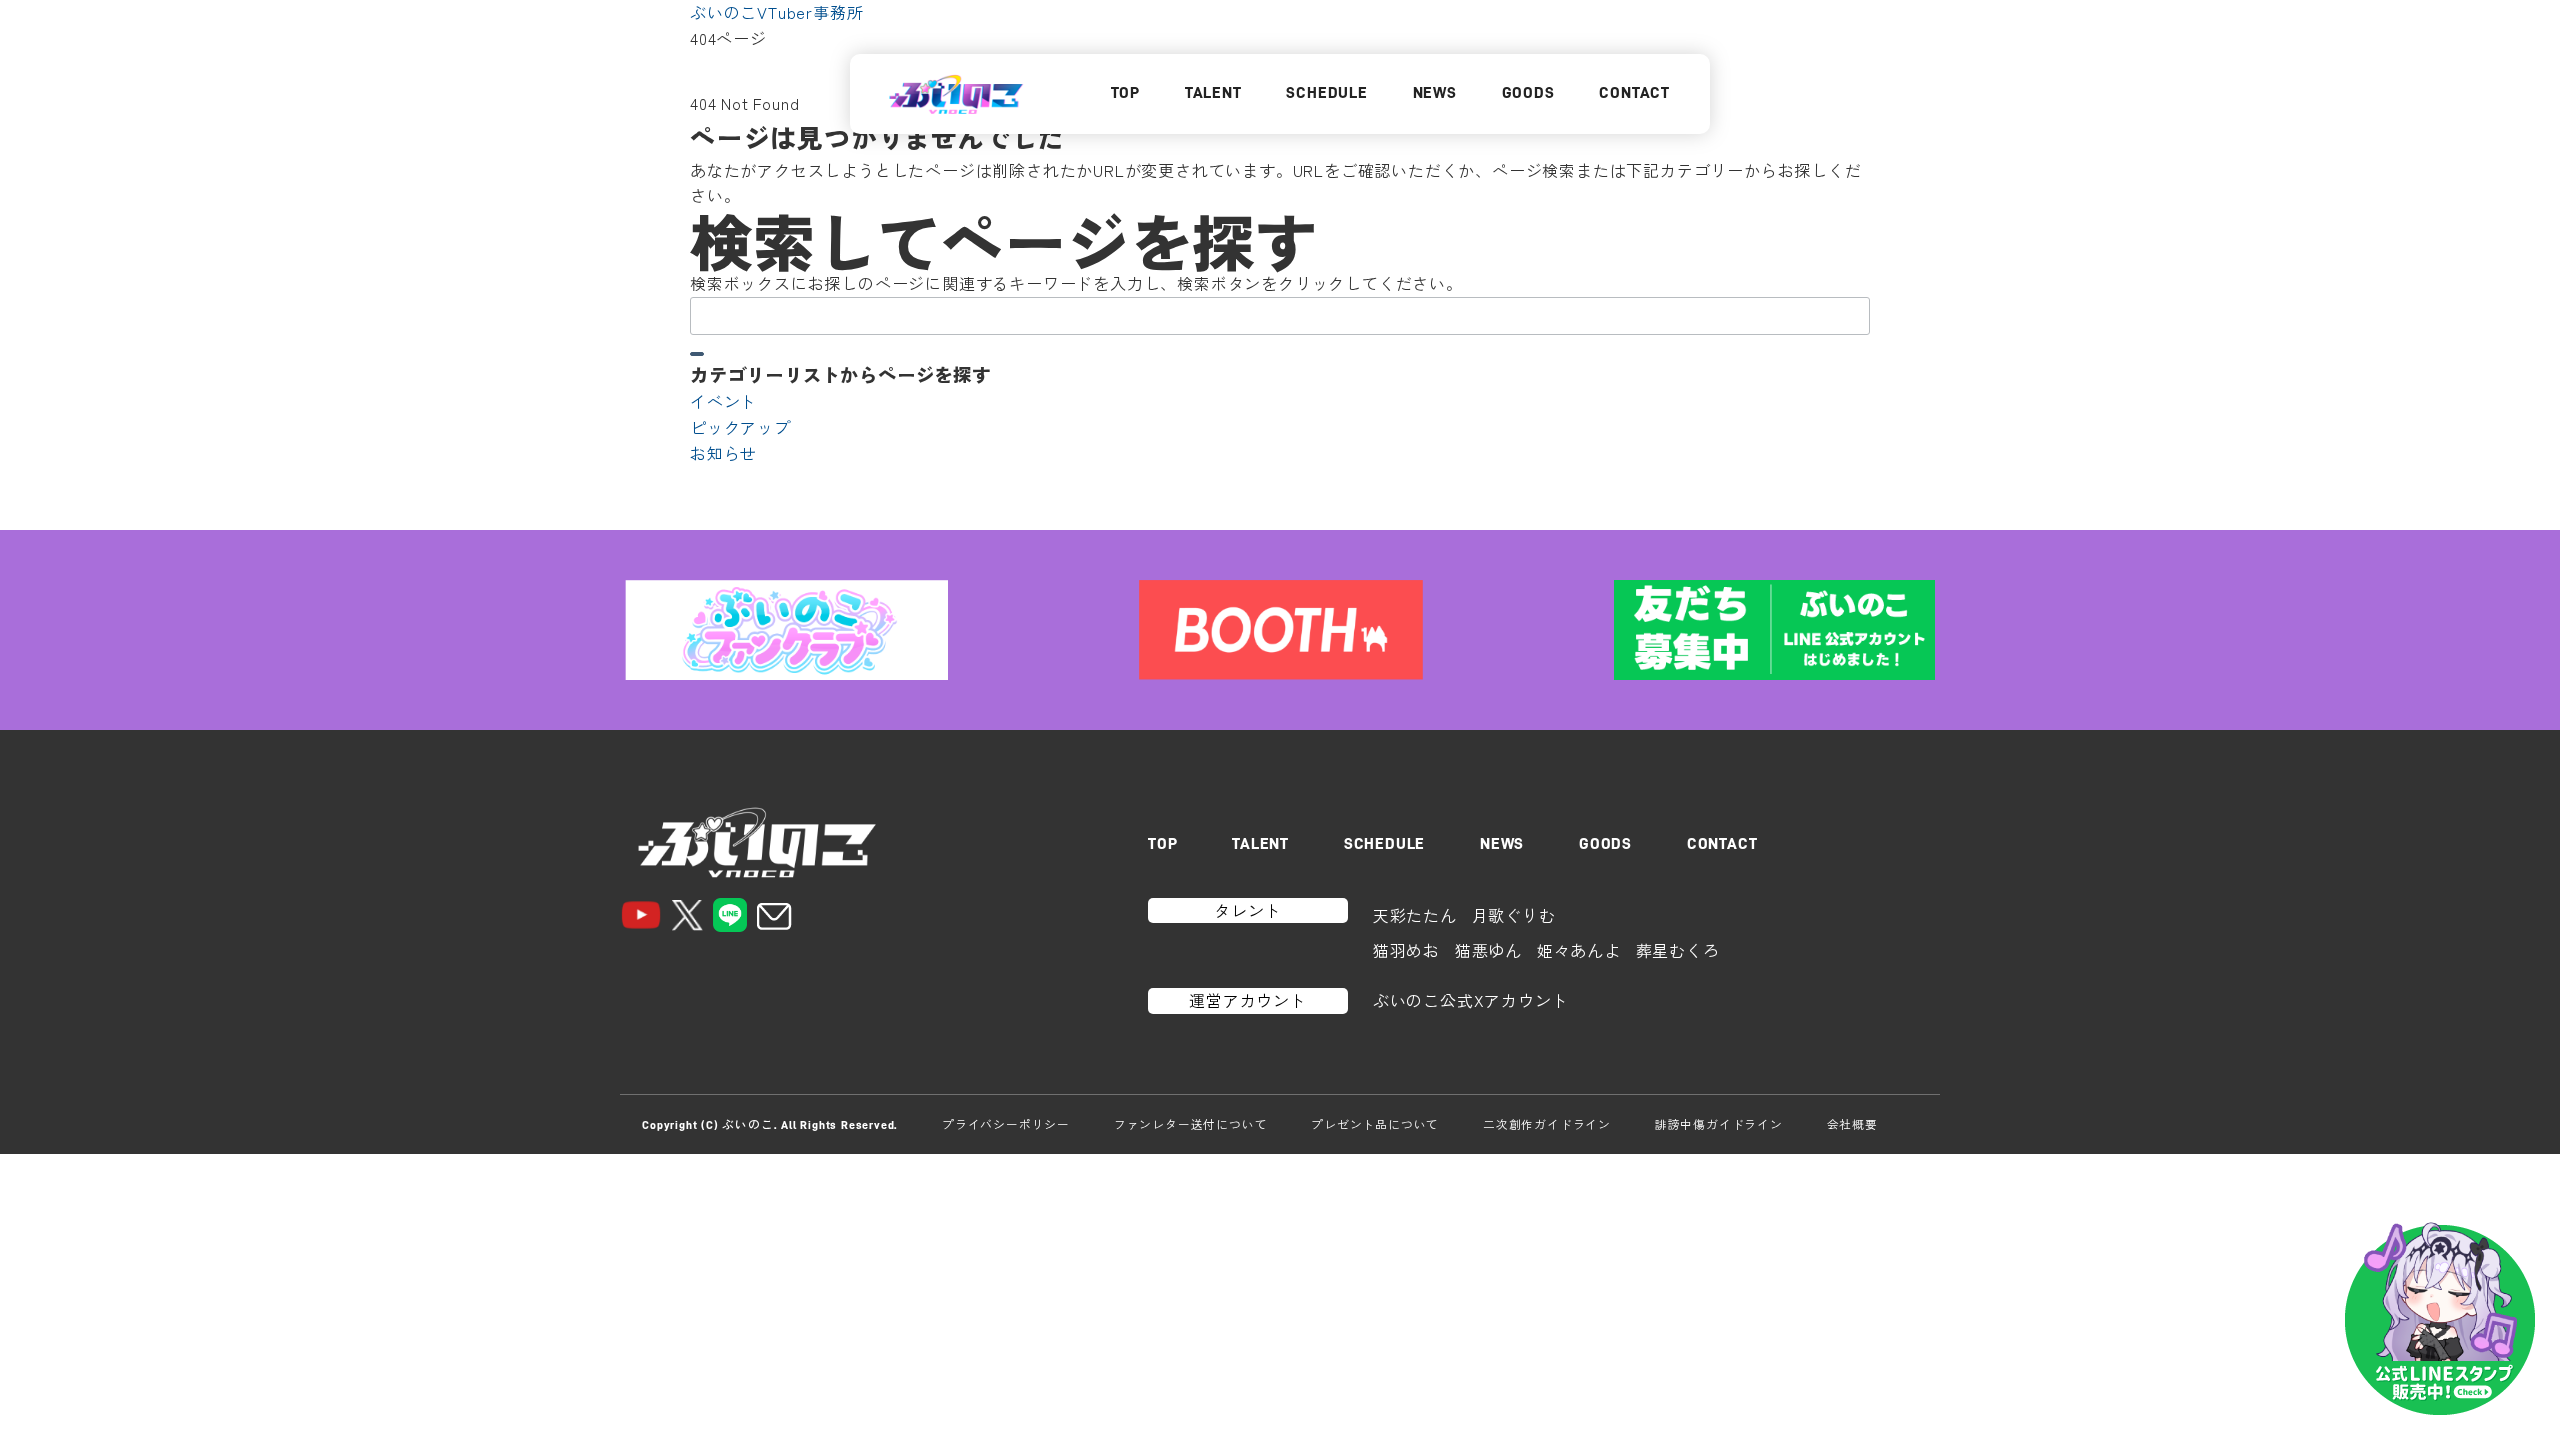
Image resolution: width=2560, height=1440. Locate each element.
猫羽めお (1406, 950)
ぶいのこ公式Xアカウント (1471, 1000)
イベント (723, 401)
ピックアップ (740, 427)
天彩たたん (1415, 915)
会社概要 (1852, 1124)
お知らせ (723, 453)
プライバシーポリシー (1006, 1124)
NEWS (1435, 93)
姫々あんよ (1579, 950)
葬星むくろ (1678, 950)
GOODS (1528, 93)
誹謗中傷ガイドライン (1719, 1124)
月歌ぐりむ (1514, 915)
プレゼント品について (1375, 1124)
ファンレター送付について (1191, 1124)
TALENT (1213, 93)
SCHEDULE (1326, 93)
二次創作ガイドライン (1547, 1124)
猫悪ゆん (1488, 950)
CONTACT (1634, 93)
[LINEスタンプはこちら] (2440, 1320)
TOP (1125, 93)
